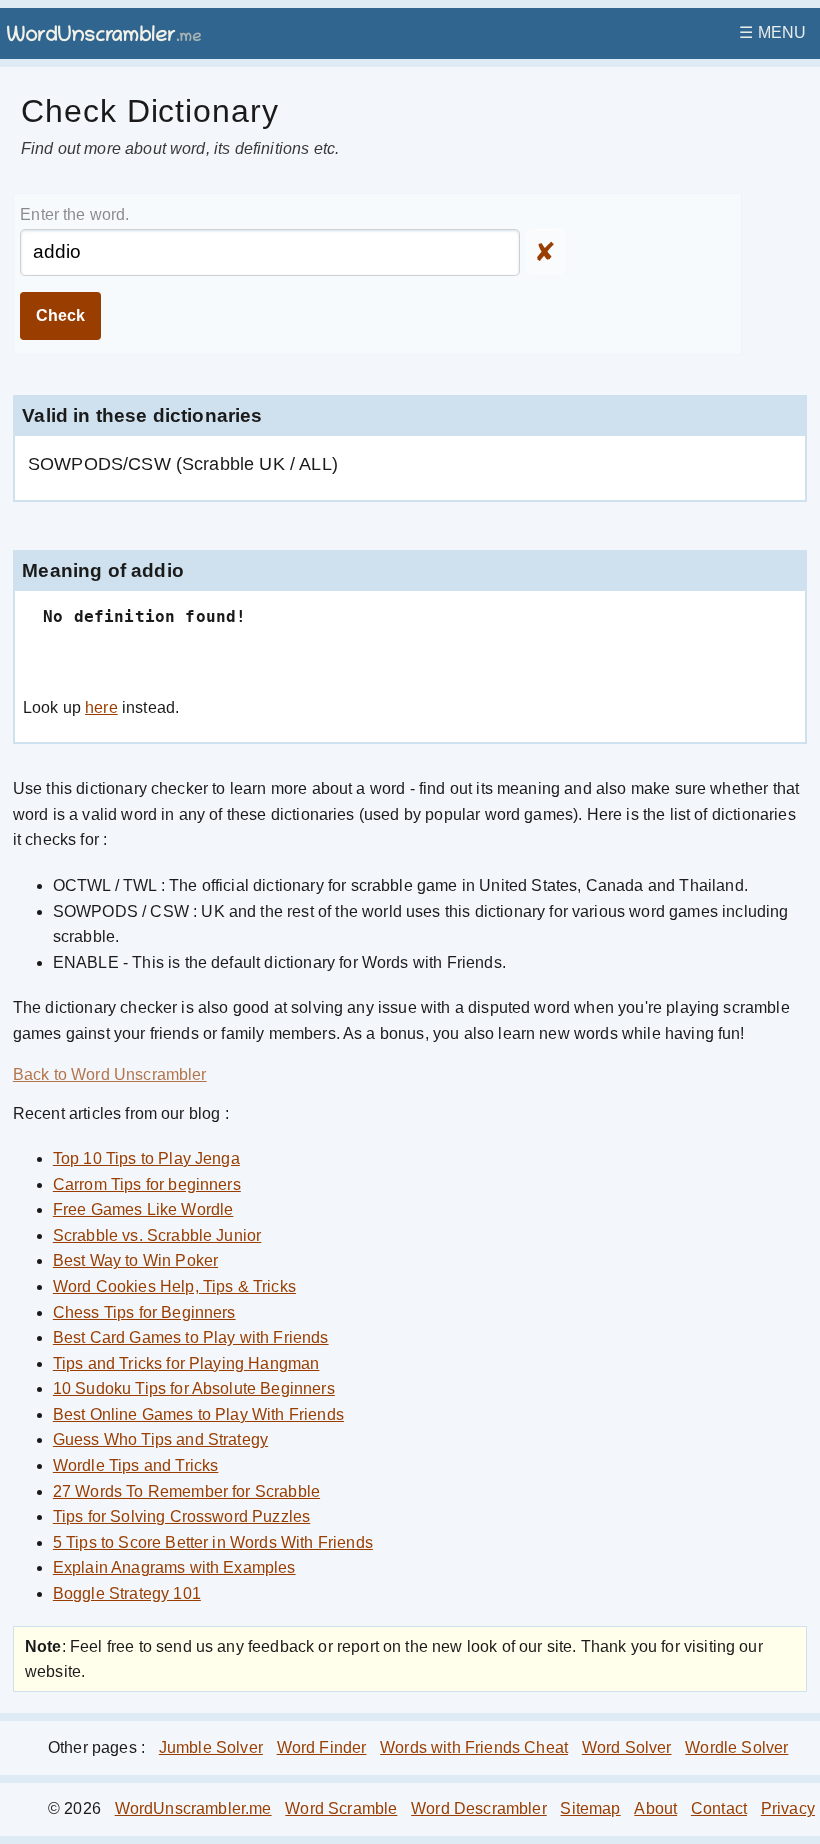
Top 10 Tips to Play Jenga (146, 1158)
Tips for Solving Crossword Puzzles (181, 1516)
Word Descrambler (479, 1808)
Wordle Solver (736, 1747)
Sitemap (590, 1808)
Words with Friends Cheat (474, 1747)
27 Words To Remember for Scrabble (186, 1491)
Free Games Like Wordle (143, 1209)
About (655, 1808)
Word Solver (627, 1747)
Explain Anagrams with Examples (174, 1567)
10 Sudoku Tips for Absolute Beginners (194, 1388)
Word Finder (322, 1747)
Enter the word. (74, 214)
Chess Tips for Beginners (144, 1312)
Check (60, 315)
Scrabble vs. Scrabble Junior (157, 1235)
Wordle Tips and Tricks (136, 1465)
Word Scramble (341, 1808)
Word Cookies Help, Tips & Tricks (174, 1286)
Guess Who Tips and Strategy (160, 1439)
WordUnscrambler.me (193, 1808)
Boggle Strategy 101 (127, 1593)
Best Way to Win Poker (135, 1260)
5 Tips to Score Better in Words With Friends (213, 1542)
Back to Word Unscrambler (110, 1074)
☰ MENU (772, 32)
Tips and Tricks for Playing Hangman (186, 1363)
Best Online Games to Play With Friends (198, 1414)
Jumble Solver (211, 1747)
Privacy (788, 1808)
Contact (719, 1808)
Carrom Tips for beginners (147, 1184)
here (101, 707)
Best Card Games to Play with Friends (191, 1337)
